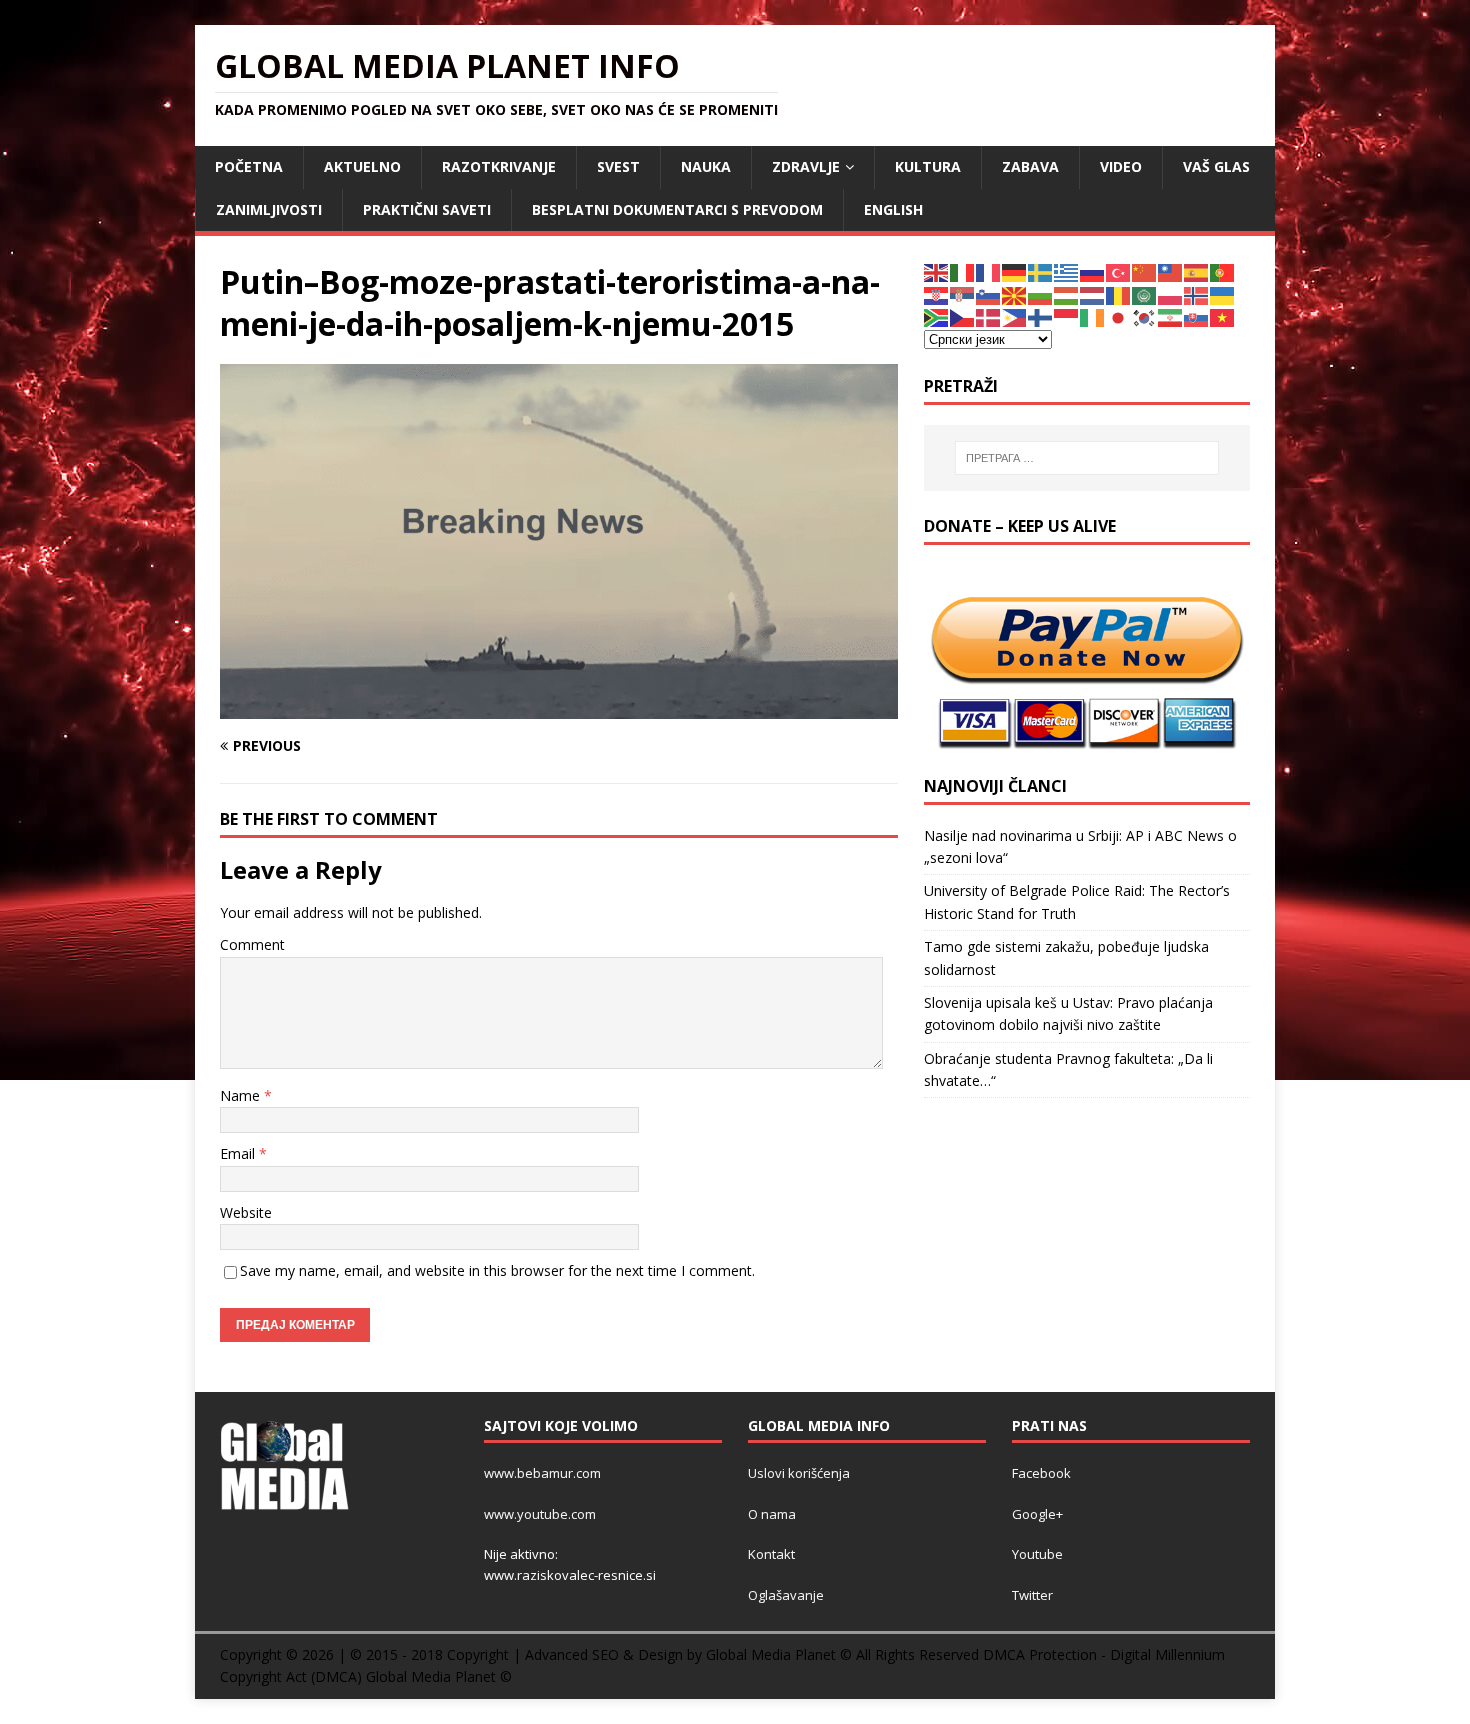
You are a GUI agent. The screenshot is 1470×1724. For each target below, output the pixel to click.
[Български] (1041, 294)
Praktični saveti (427, 209)
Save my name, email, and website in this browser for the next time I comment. (497, 1270)
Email (239, 1153)
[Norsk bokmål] (1197, 294)
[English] (937, 271)
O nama (772, 1514)
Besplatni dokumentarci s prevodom (677, 209)
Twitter (1032, 1595)
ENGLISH (893, 209)
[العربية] (1145, 294)
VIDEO (1121, 166)
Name (242, 1095)
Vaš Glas (1216, 166)
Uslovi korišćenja (799, 1473)
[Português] (1223, 271)
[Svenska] (1041, 271)
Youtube (1037, 1554)
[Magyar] (1067, 294)
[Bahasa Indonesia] (1067, 316)
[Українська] (1223, 294)
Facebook (1041, 1473)
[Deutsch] (1015, 271)
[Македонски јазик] (1015, 294)
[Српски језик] (963, 294)
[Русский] (1093, 271)
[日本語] (1119, 316)
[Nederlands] (1093, 294)
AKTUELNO (362, 166)
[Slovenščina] (989, 294)
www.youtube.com (540, 1514)
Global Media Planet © (439, 1676)
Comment (252, 944)
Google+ (1037, 1514)
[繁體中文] (1171, 271)
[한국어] (1145, 316)
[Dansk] (989, 316)
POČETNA (249, 166)
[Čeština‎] (963, 316)
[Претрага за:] (1087, 458)
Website (246, 1212)
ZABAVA (1030, 166)
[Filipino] (1015, 316)
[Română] (1119, 294)
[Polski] (1171, 294)
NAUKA (706, 166)
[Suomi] (1041, 316)
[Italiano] (963, 271)
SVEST (618, 166)
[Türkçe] (1119, 271)
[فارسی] (1171, 316)
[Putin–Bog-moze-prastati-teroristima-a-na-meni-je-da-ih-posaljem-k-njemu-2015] (559, 707)
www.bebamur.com (542, 1473)
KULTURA (928, 166)
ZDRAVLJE (806, 166)
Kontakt (771, 1554)
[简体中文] (1145, 271)
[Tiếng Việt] (1223, 316)
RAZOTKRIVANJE (499, 166)
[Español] (1197, 271)
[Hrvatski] (937, 294)
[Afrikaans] (937, 316)
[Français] (989, 271)
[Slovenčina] (1197, 316)
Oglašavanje (786, 1595)
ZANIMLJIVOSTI (269, 209)
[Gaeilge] (1093, 316)
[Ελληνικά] (1067, 271)
